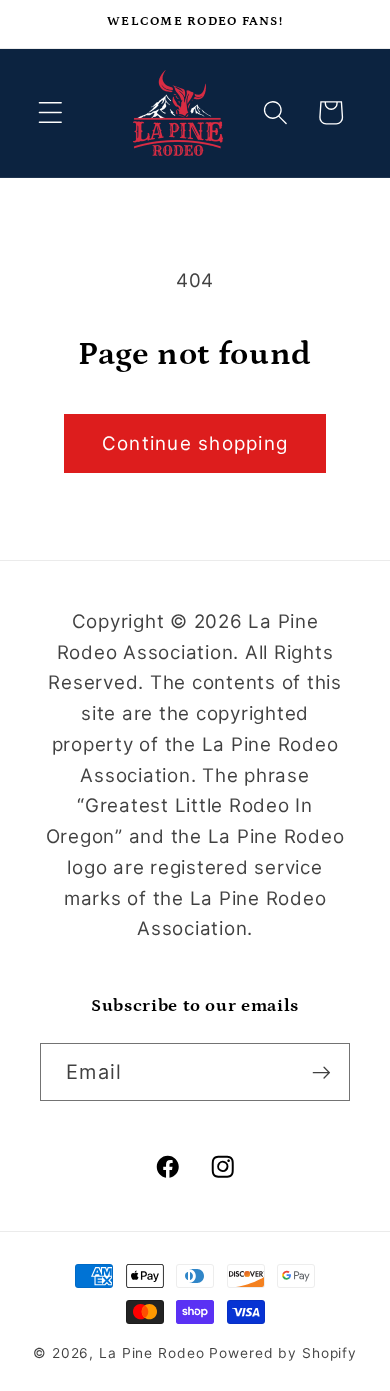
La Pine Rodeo (151, 1353)
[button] (50, 112)
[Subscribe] (321, 1072)
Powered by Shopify (283, 1353)
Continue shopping (195, 443)
